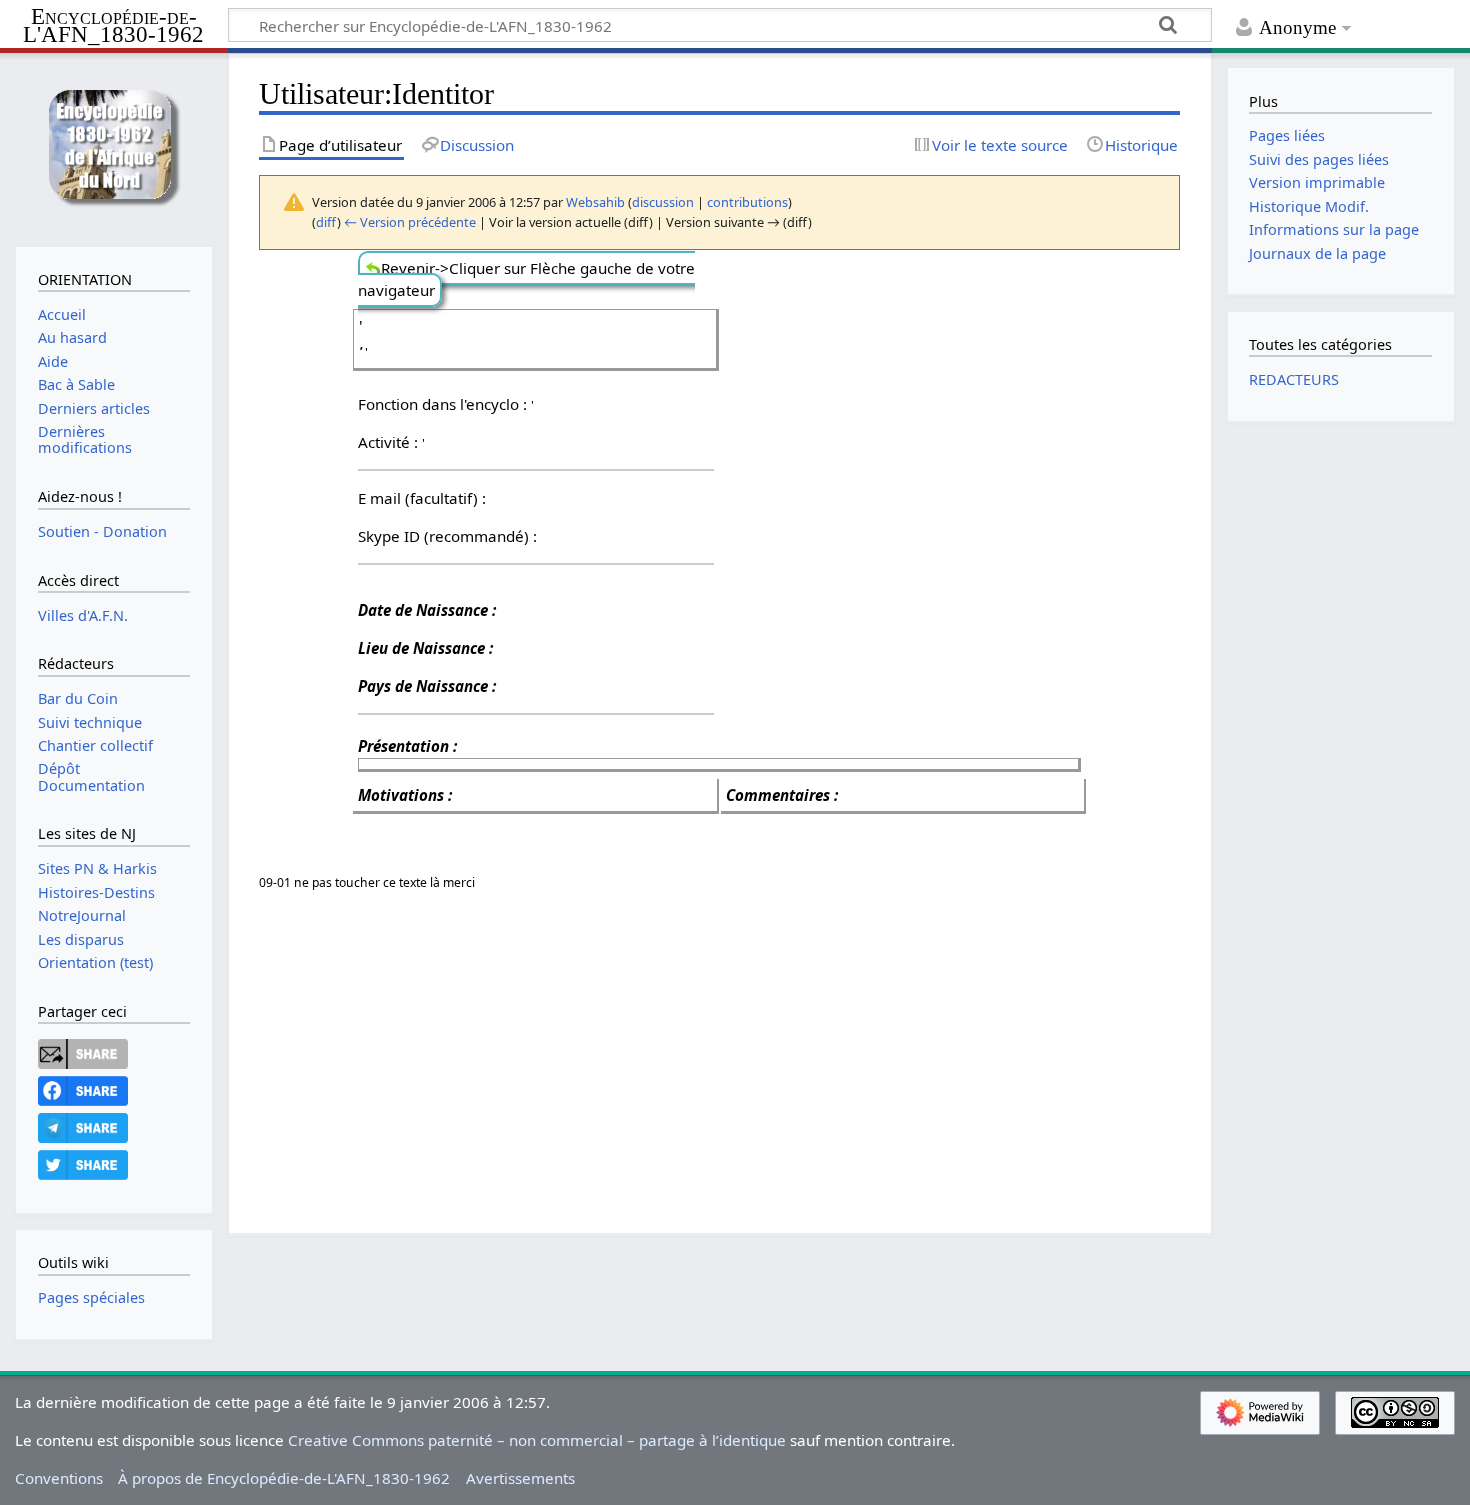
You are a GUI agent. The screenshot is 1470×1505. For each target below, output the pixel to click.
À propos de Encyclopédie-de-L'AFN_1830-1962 (284, 1478)
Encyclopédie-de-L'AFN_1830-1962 (113, 26)
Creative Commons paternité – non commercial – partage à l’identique (537, 1440)
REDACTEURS (1294, 379)
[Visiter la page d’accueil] (113, 147)
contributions (747, 202)
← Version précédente (410, 222)
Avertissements (520, 1478)
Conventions (59, 1478)
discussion (663, 202)
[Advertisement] (859, 1048)
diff (326, 222)
